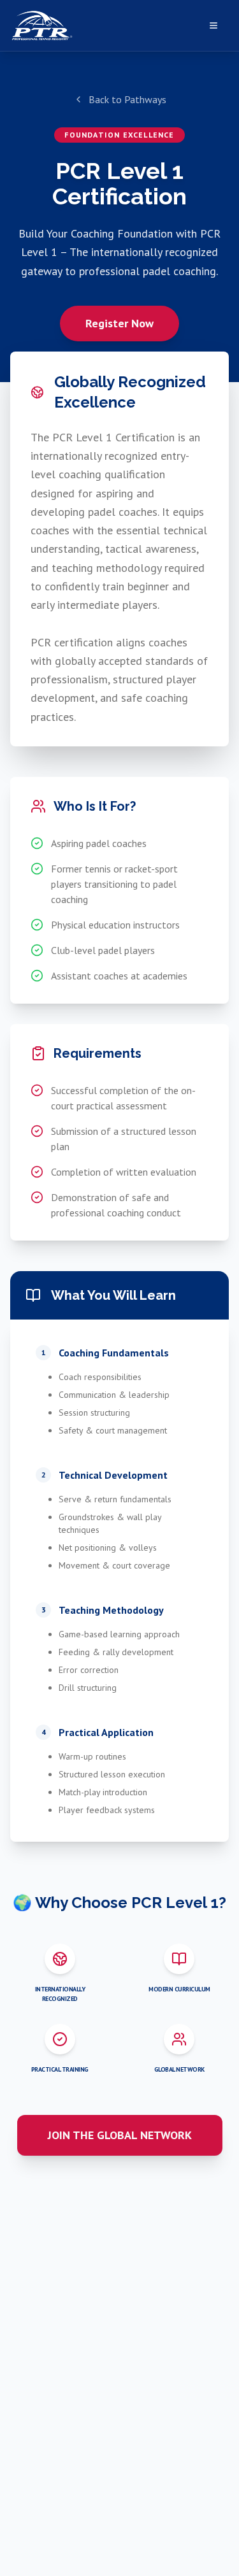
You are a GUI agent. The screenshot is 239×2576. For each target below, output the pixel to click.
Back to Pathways (127, 99)
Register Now (119, 323)
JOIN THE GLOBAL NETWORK (120, 2135)
